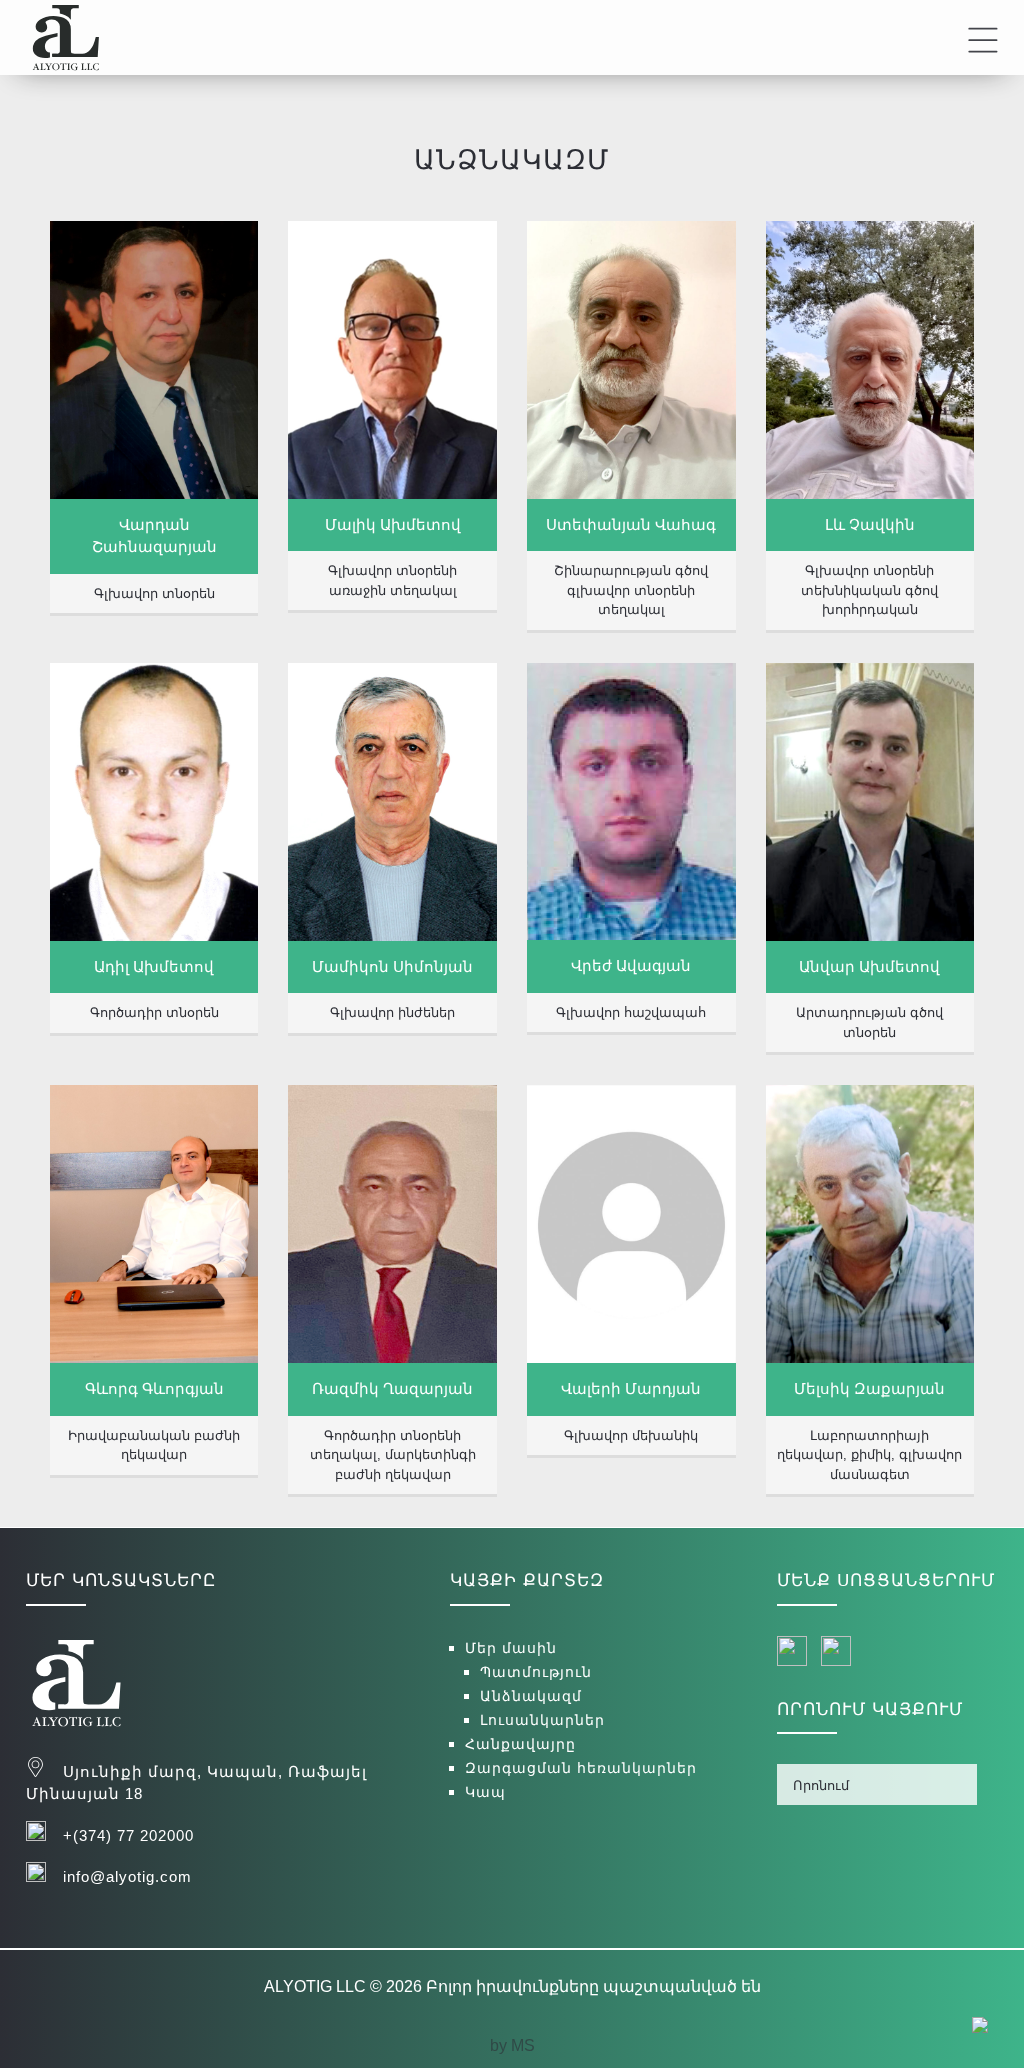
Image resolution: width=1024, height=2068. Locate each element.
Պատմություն (536, 1672)
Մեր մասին (511, 1648)
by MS (512, 2045)
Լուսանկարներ (542, 1720)
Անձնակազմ (531, 1696)
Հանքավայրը (520, 1744)
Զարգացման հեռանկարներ (581, 1768)
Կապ (485, 1792)
